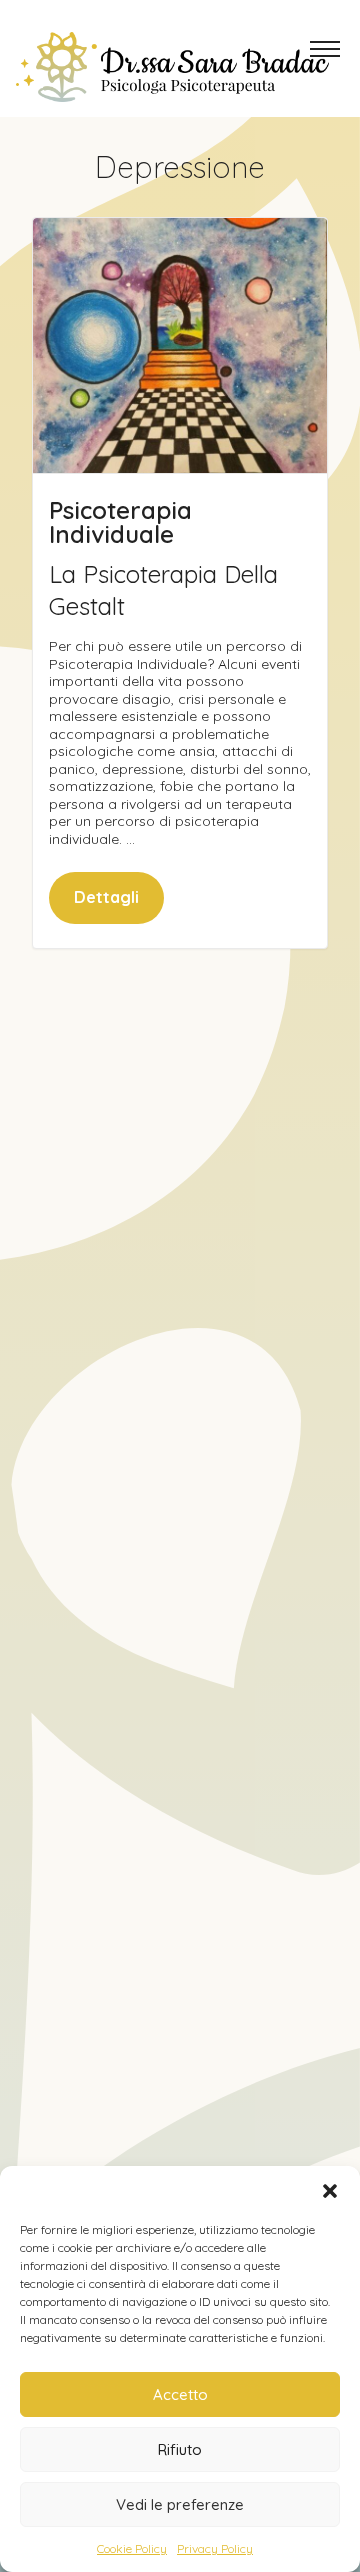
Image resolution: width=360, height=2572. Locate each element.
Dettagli (106, 897)
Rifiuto (180, 2449)
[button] (330, 2191)
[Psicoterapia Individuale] (180, 345)
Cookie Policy (132, 2548)
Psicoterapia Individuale (120, 522)
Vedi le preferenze (180, 2504)
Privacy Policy (215, 2548)
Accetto (180, 2394)
